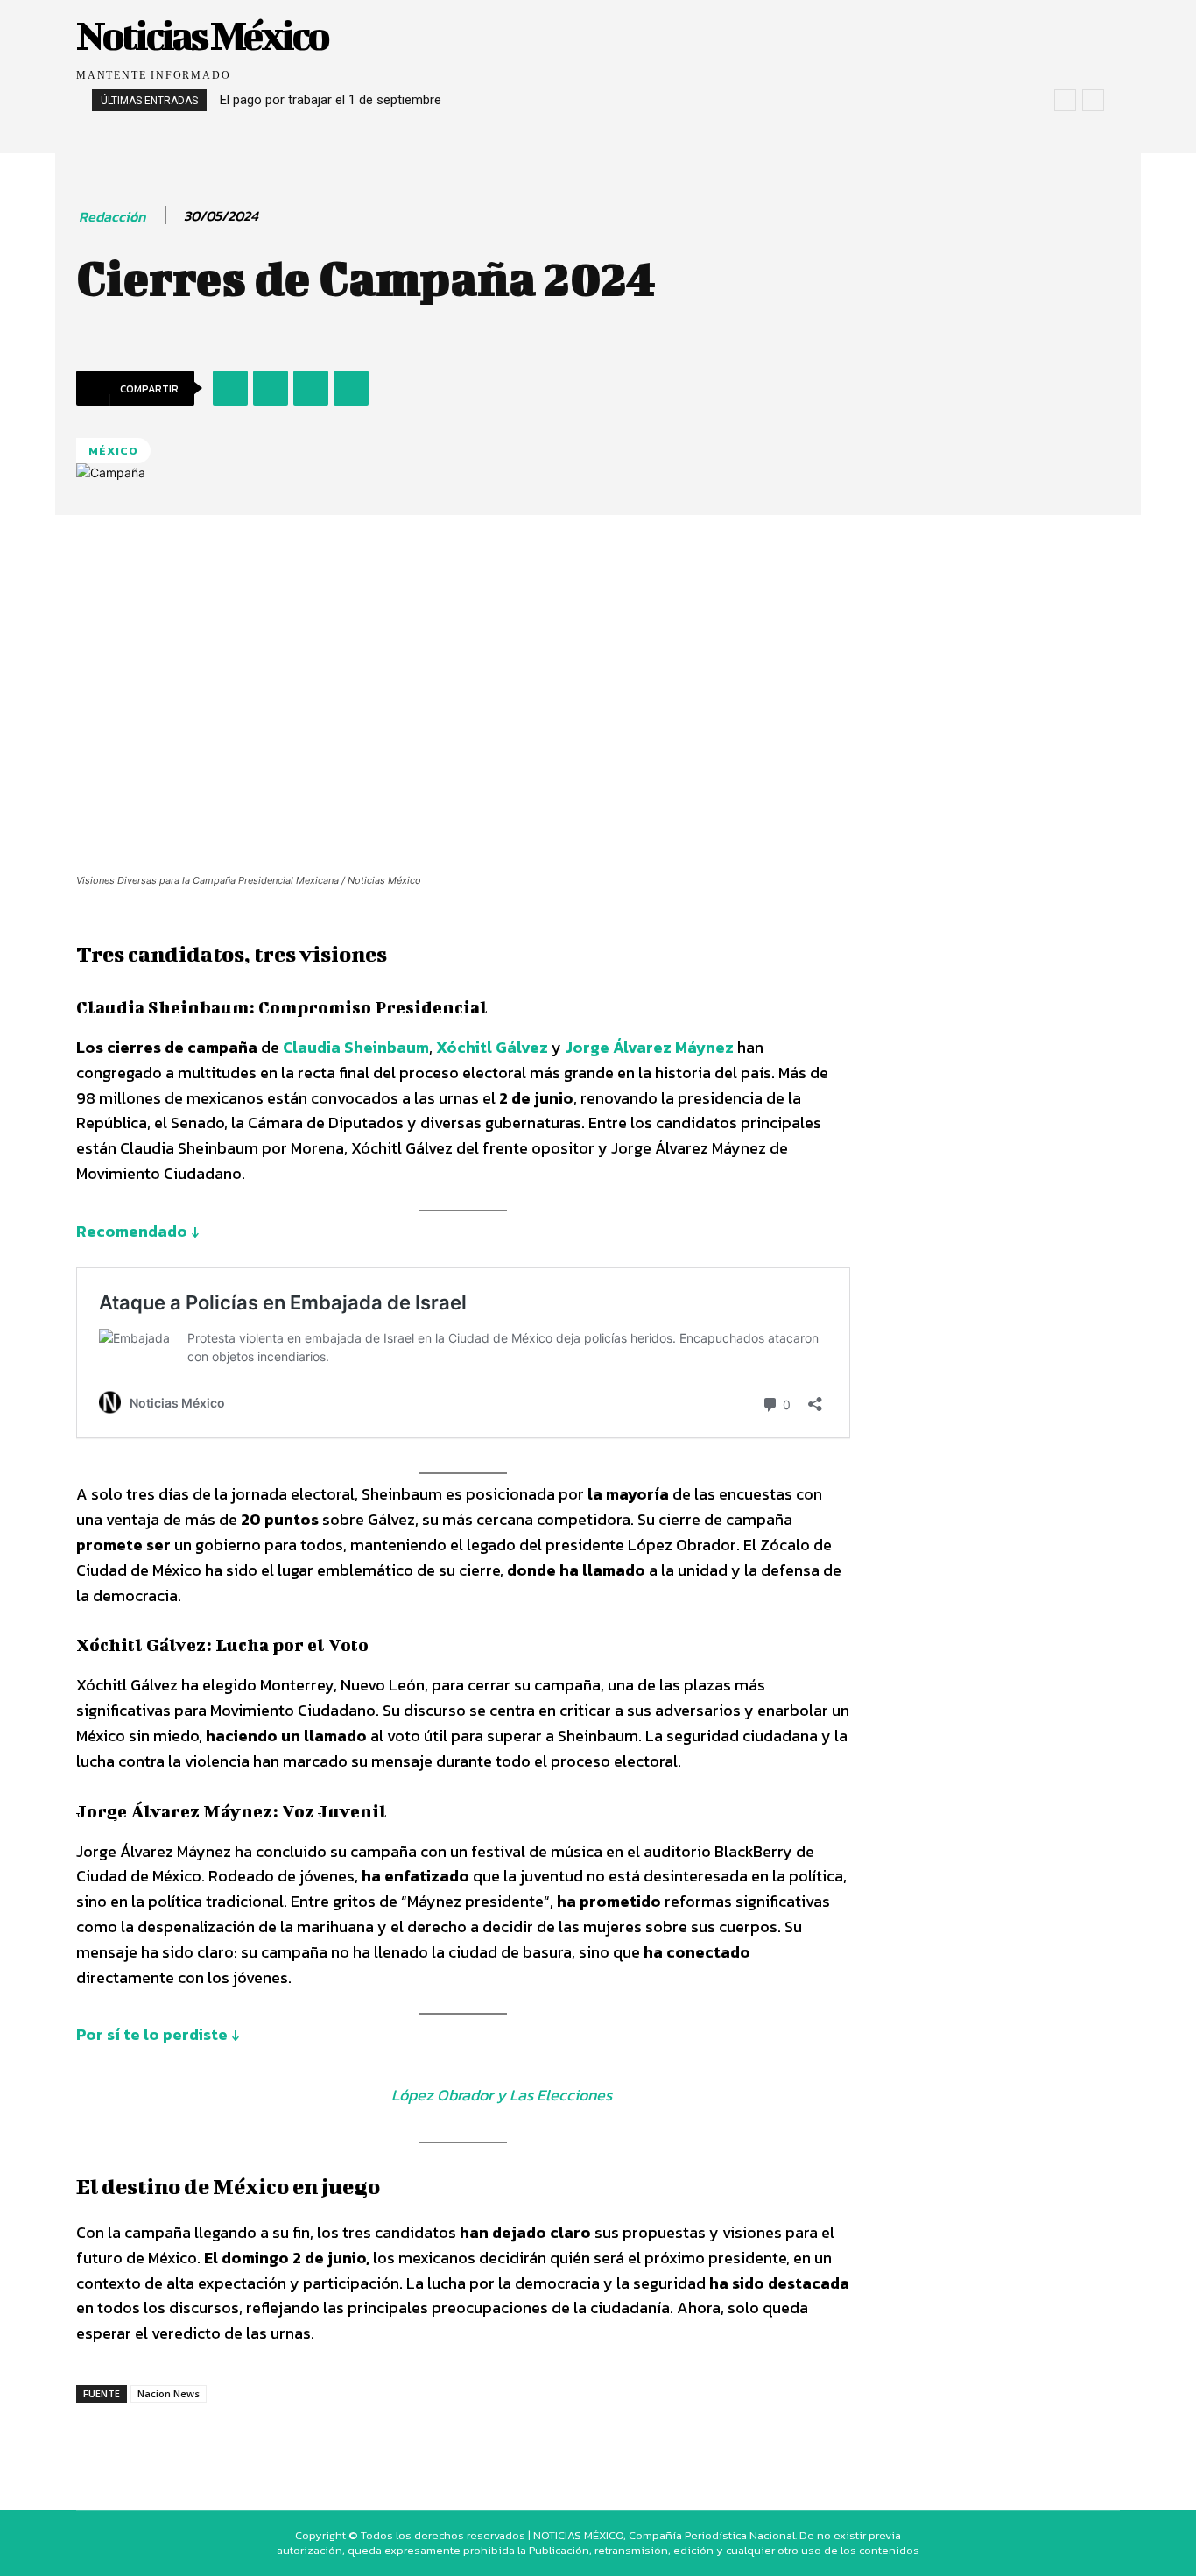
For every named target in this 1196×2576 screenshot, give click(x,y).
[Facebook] (230, 388)
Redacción (112, 217)
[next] (1093, 100)
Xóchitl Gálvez (492, 1047)
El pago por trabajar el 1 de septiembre (331, 100)
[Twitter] (271, 388)
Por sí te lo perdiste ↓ (158, 2034)
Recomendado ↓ (137, 1231)
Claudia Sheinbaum (356, 1047)
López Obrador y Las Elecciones (502, 2095)
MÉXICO (113, 451)
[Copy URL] (351, 388)
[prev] (1065, 100)
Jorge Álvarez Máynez (649, 1047)
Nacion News (169, 2393)
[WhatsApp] (311, 388)
